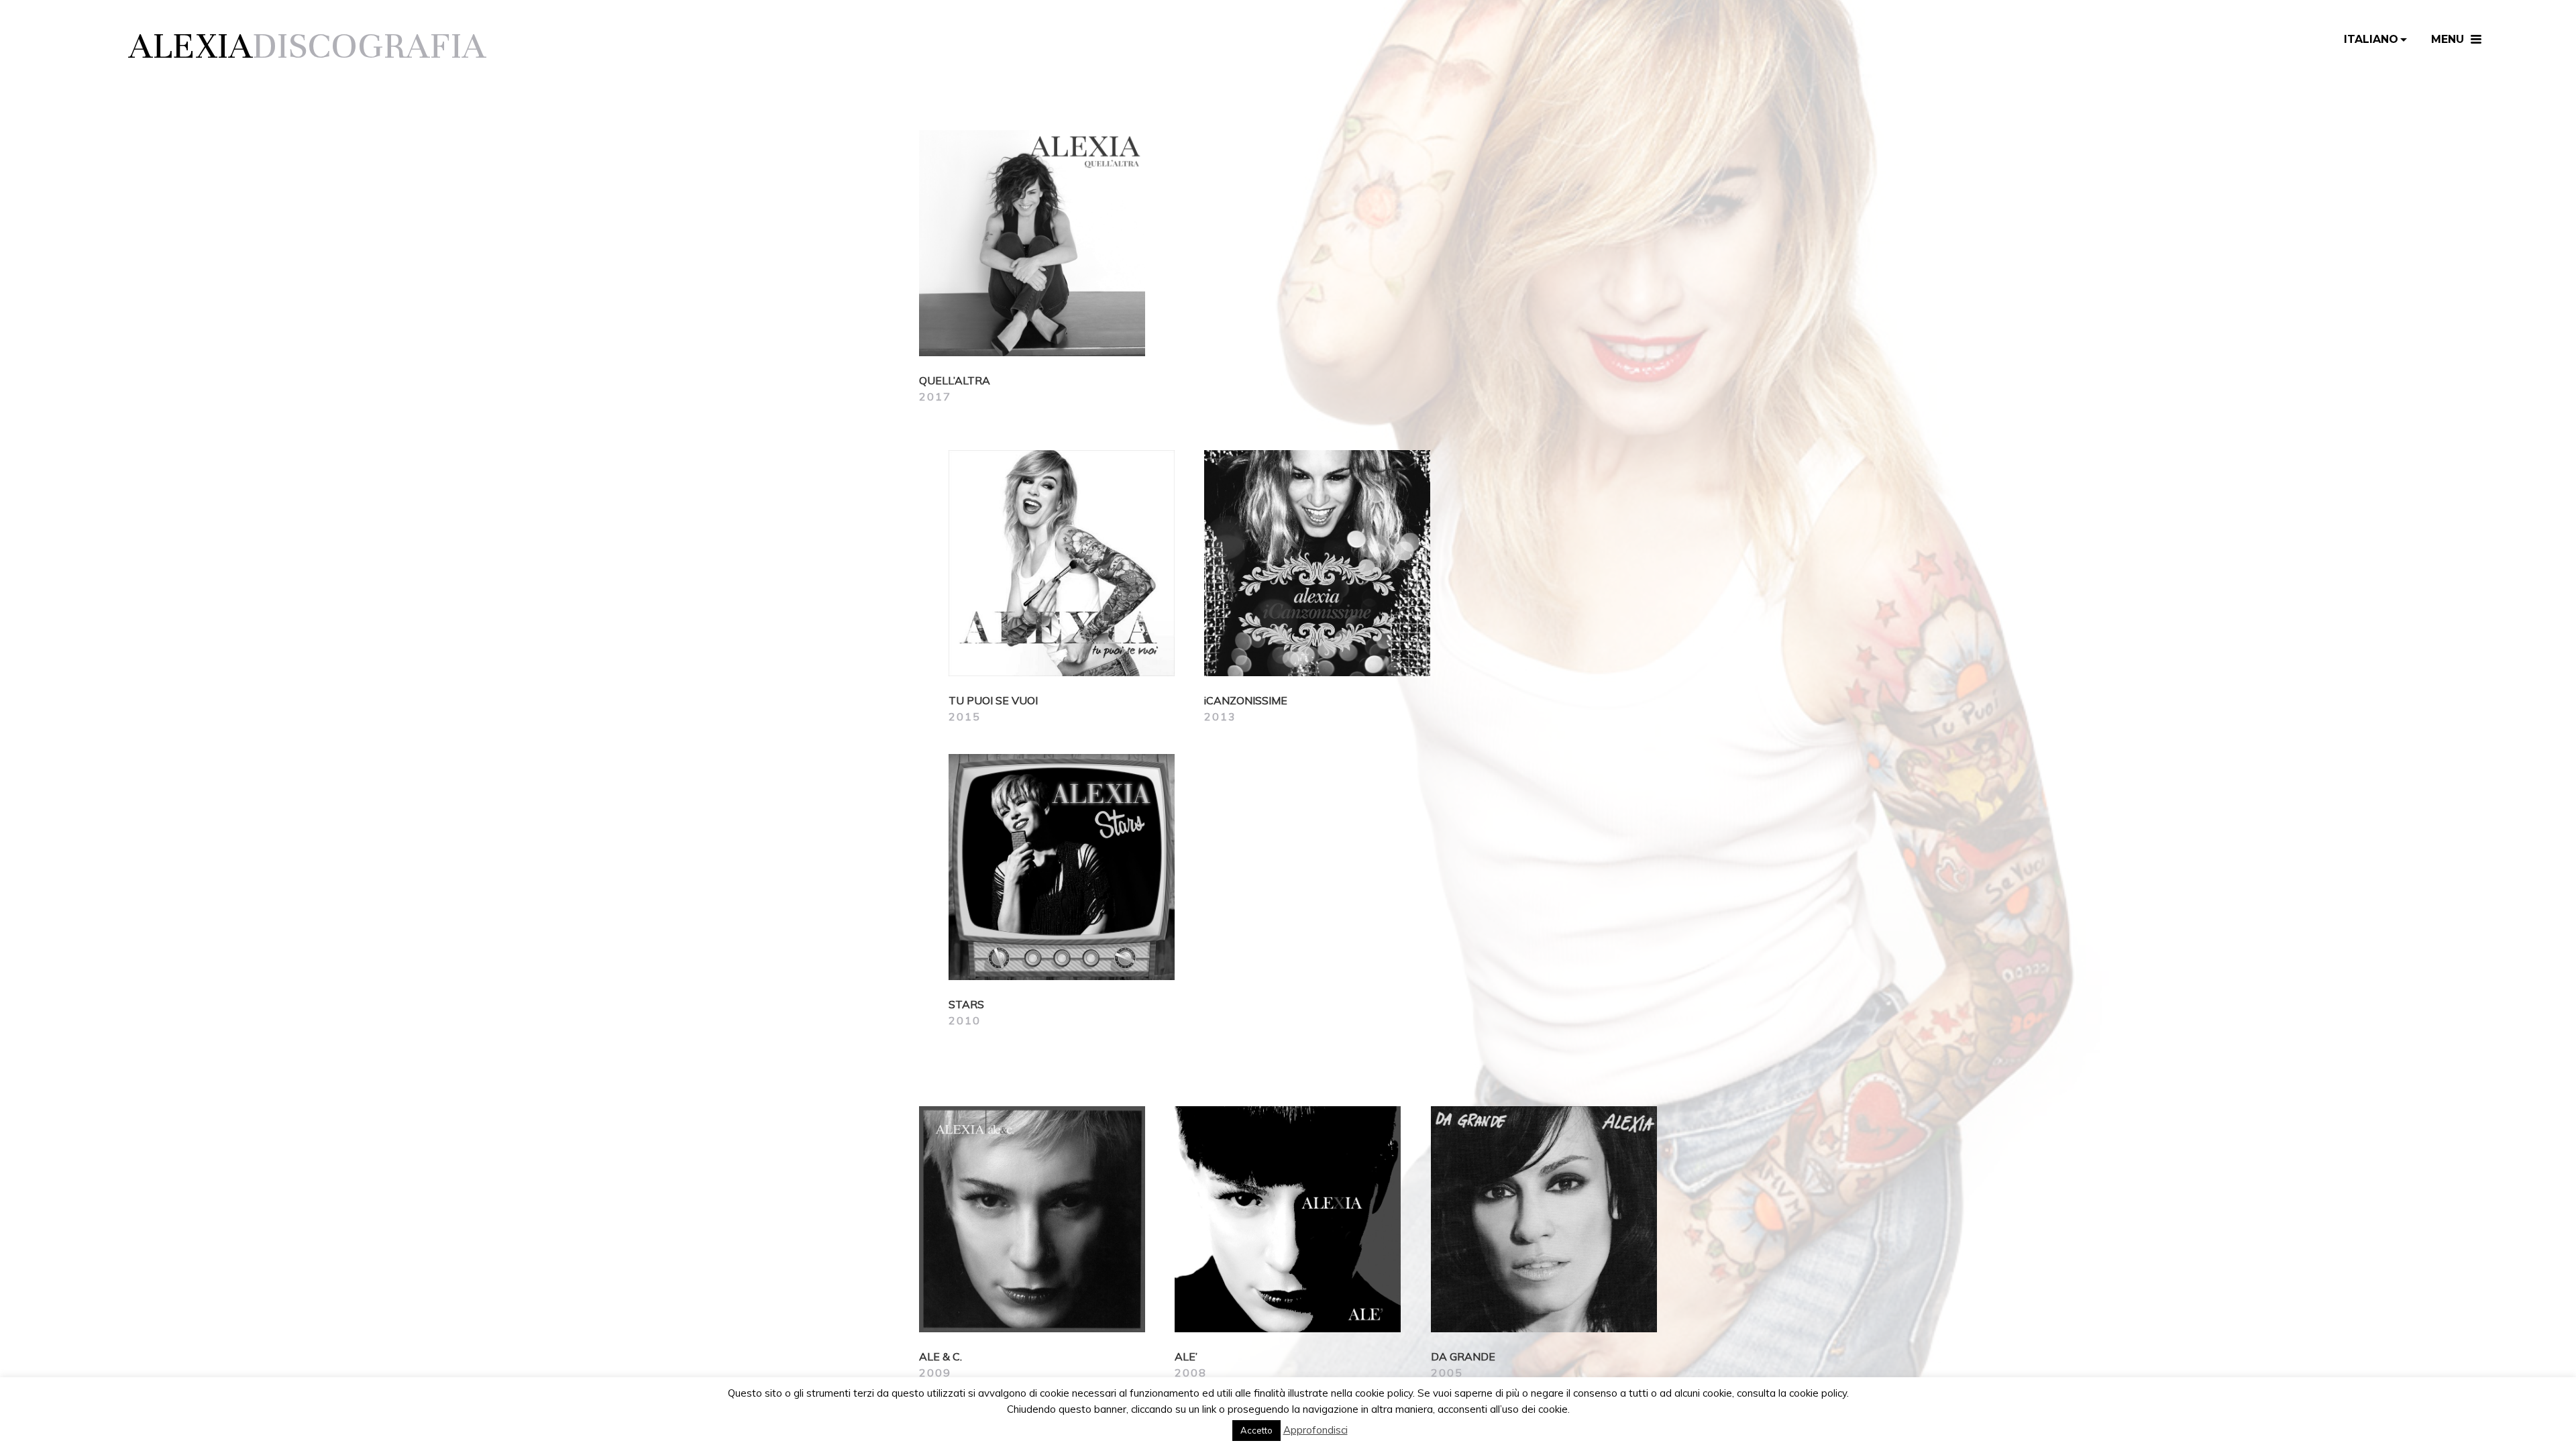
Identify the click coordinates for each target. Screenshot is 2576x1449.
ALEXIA (191, 46)
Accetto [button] (1256, 1430)
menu (2448, 39)
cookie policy (1818, 1393)
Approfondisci (1316, 1430)
